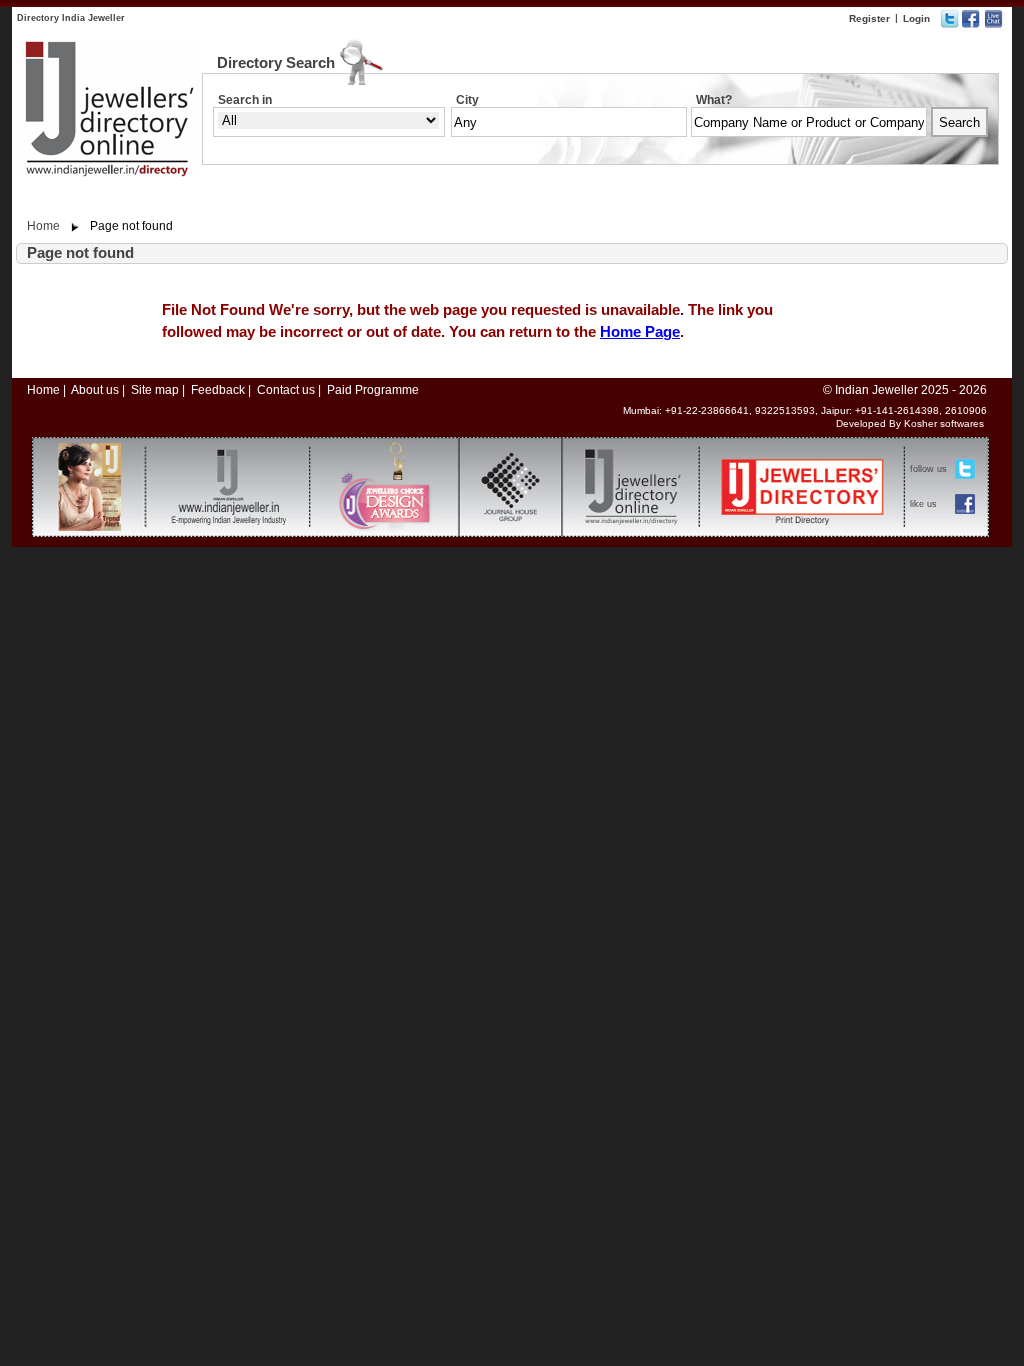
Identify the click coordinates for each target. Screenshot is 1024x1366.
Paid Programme (373, 390)
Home (43, 226)
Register (869, 18)
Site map (155, 390)
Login (916, 18)
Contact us (286, 390)
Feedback (218, 390)
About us (95, 390)
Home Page (640, 331)
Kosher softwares (944, 423)
